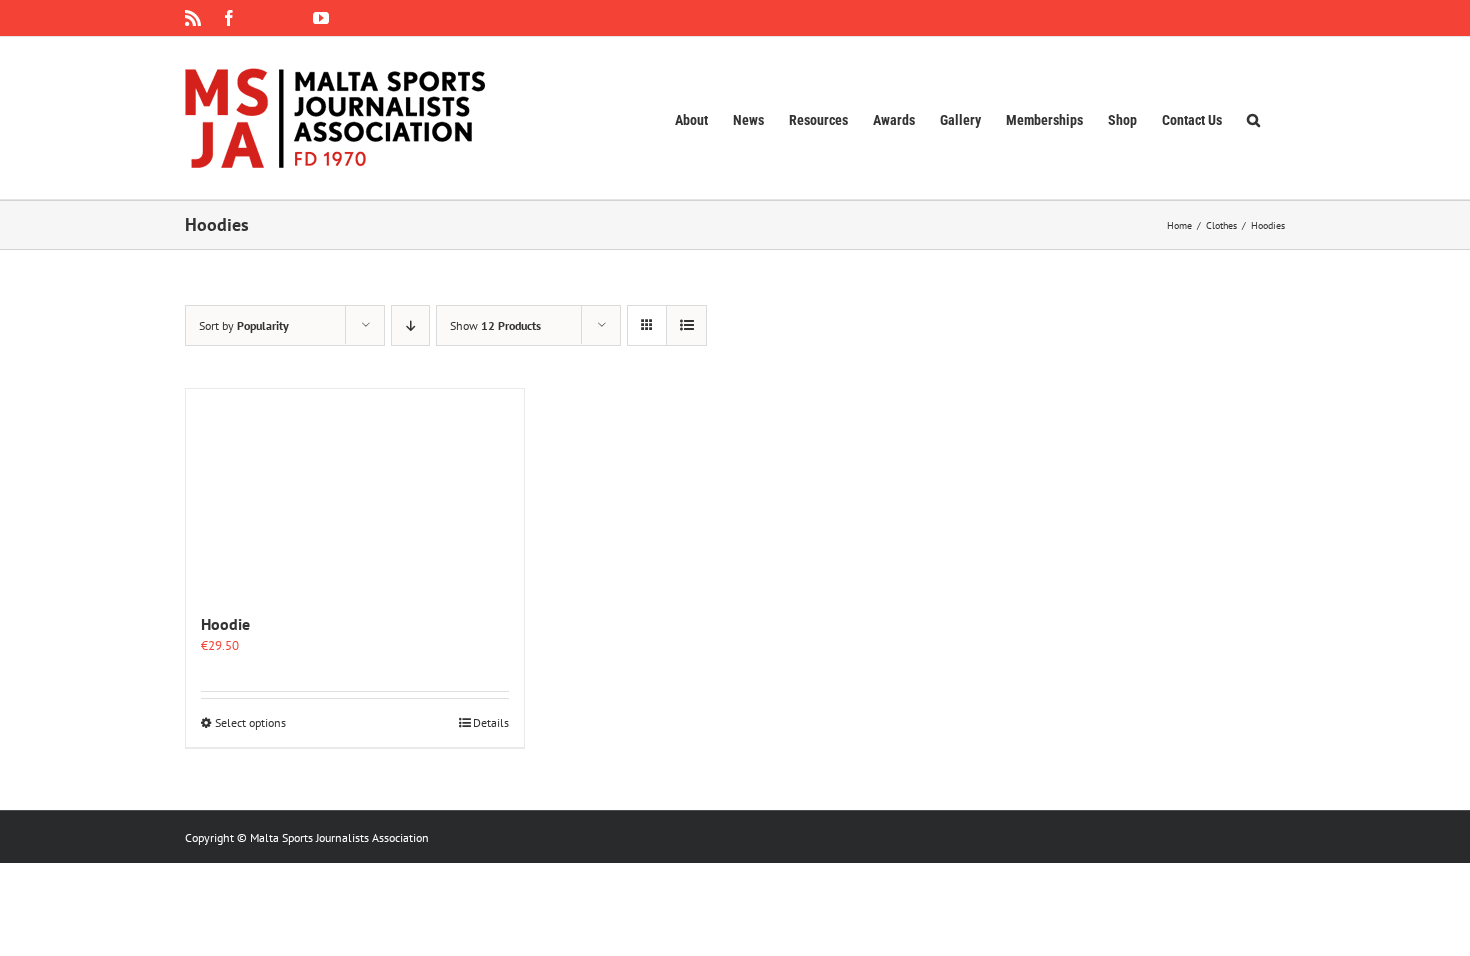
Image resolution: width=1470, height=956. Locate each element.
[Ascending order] (410, 325)
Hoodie (225, 624)
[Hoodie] (355, 490)
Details (491, 722)
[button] (1253, 118)
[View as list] (686, 325)
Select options (250, 722)
